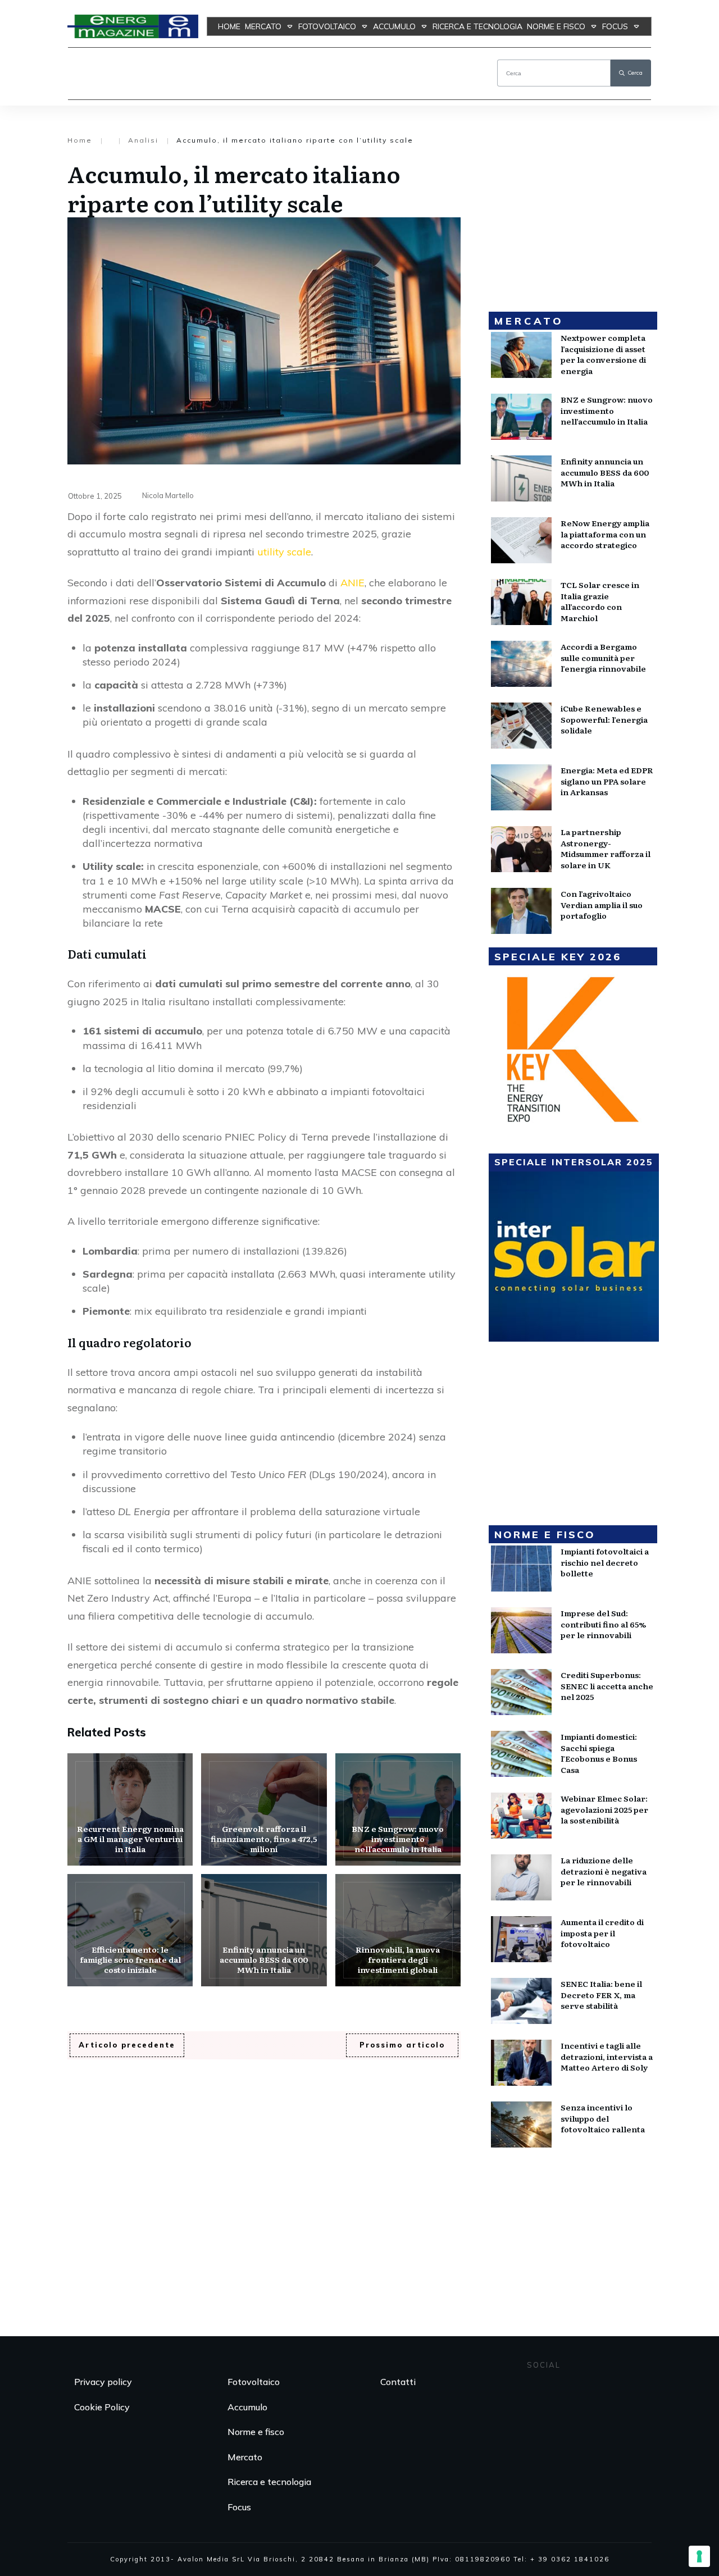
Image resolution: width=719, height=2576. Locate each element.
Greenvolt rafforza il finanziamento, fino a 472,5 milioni (264, 1809)
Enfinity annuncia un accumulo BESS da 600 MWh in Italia (264, 1930)
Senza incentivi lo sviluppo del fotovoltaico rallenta (603, 2118)
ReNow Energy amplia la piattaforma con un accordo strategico (605, 534)
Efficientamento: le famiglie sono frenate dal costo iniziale (130, 1930)
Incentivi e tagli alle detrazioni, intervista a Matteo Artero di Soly (607, 2056)
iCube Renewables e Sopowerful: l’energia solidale (604, 719)
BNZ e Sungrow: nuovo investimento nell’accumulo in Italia (398, 1809)
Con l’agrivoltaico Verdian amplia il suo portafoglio (602, 904)
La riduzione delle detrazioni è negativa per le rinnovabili (604, 1871)
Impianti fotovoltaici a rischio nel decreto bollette (605, 1562)
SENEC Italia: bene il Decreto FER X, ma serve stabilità (601, 1994)
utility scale (284, 552)
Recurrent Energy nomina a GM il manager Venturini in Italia (130, 1809)
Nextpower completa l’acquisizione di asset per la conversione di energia (603, 354)
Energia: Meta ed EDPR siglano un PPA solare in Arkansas (607, 781)
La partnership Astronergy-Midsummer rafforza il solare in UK (606, 848)
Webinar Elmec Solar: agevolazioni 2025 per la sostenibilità (604, 1809)
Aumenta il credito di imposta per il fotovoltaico (602, 1933)
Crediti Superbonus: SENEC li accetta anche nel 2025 (607, 1686)
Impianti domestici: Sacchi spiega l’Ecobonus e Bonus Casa (599, 1753)
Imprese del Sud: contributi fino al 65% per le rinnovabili (603, 1624)
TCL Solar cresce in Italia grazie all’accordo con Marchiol (600, 601)
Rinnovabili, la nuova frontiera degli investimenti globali (398, 1930)
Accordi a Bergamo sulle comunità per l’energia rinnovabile (603, 657)
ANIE (352, 583)
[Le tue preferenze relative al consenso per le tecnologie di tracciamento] (699, 2556)
